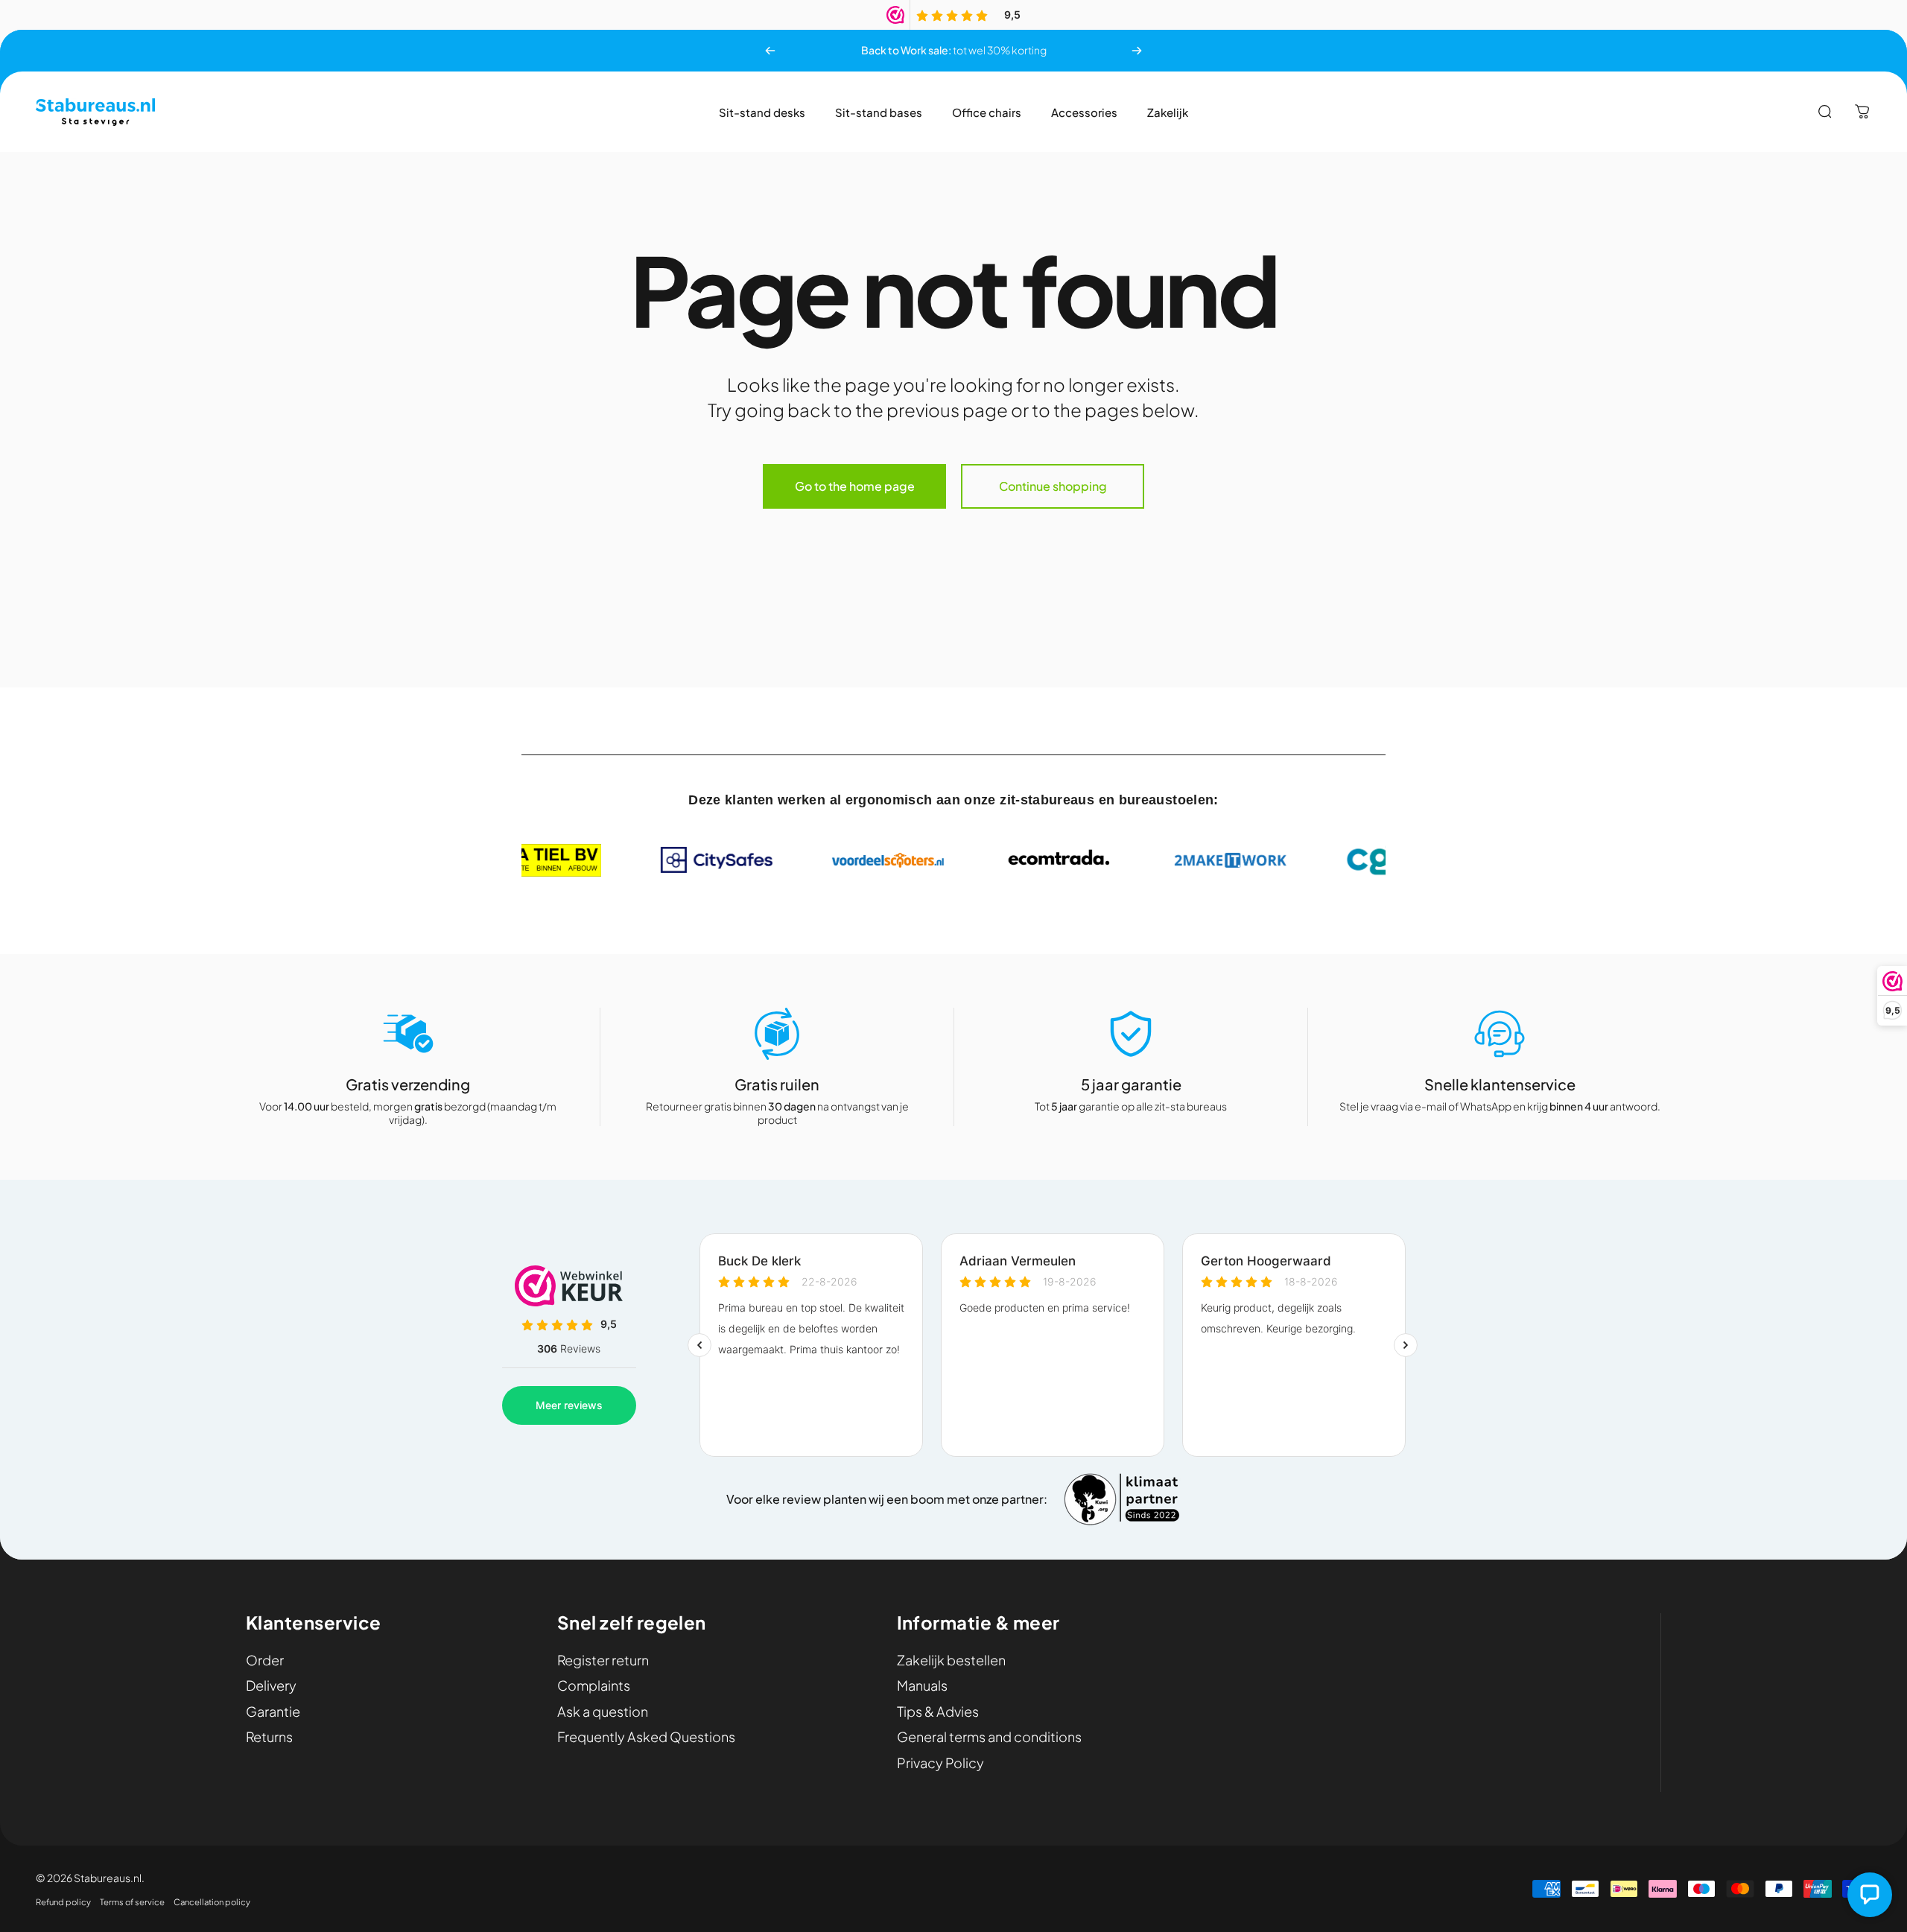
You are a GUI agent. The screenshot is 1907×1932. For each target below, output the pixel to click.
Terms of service (132, 1901)
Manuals (922, 1685)
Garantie (273, 1712)
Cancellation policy (212, 1901)
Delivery (271, 1685)
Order (265, 1660)
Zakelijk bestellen (951, 1660)
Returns (269, 1737)
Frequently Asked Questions (646, 1737)
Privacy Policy (940, 1763)
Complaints (594, 1685)
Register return (603, 1660)
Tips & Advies (938, 1712)
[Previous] (770, 51)
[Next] (1137, 51)
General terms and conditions (989, 1737)
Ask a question (603, 1712)
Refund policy (63, 1901)
